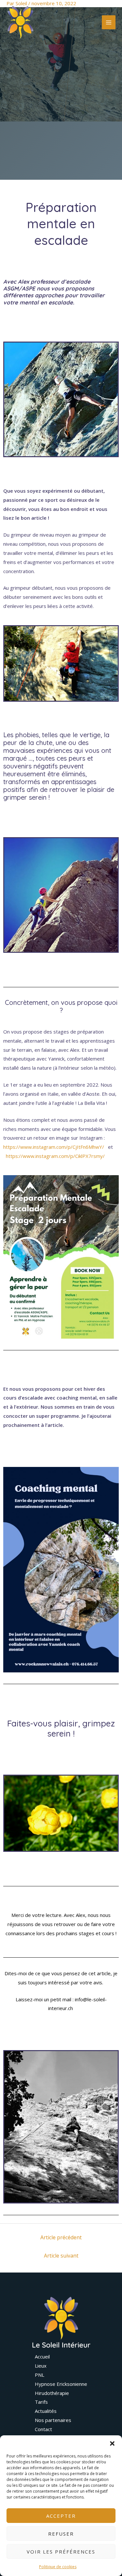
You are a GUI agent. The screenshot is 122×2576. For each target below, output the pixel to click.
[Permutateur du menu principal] (109, 22)
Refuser (61, 2534)
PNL (40, 2375)
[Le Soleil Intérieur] (20, 22)
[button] (112, 2443)
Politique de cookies (58, 2567)
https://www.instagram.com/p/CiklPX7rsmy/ (55, 1156)
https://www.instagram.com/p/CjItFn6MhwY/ (54, 1147)
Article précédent (61, 2237)
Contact (43, 2429)
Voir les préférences (61, 2552)
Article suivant (61, 2256)
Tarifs (41, 2402)
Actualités (46, 2411)
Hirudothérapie (52, 2393)
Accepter (61, 2516)
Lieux (41, 2366)
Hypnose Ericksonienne (61, 2384)
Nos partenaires (53, 2420)
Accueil (42, 2357)
